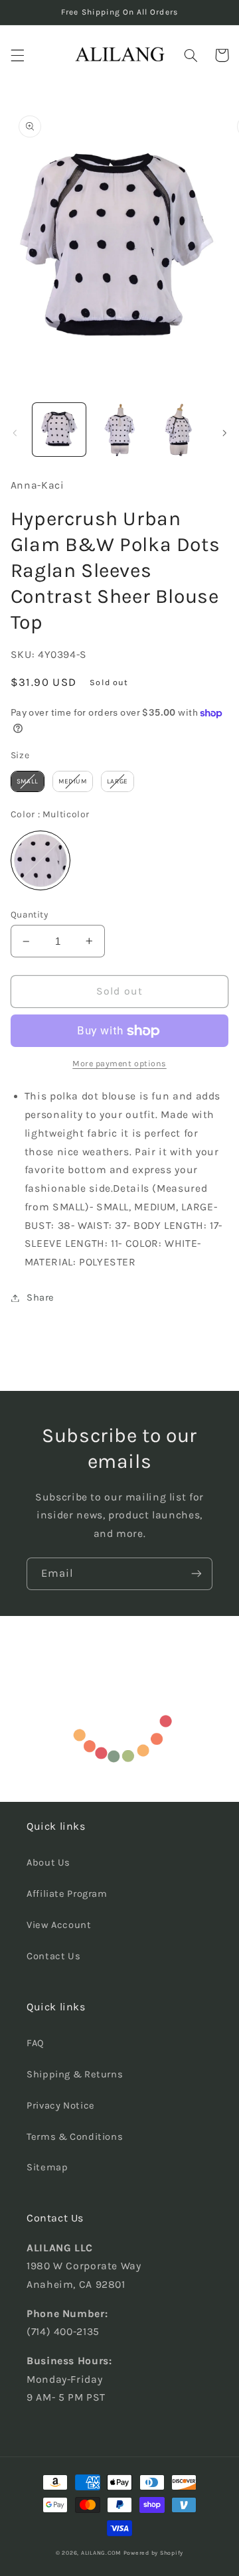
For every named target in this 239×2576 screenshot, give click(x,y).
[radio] (28, 781)
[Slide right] (224, 433)
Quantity (29, 914)
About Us (48, 1863)
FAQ (36, 2043)
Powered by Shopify (153, 2553)
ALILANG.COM (101, 2553)
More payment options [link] (119, 1063)
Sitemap (47, 2167)
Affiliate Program (67, 1894)
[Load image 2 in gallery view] (119, 430)
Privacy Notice (61, 2106)
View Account (59, 1925)
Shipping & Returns (75, 2074)
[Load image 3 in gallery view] (179, 430)
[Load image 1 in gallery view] (59, 430)
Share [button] (40, 1298)
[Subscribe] (197, 1574)
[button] (17, 55)
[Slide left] (15, 433)
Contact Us (53, 1956)
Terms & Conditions (75, 2137)
